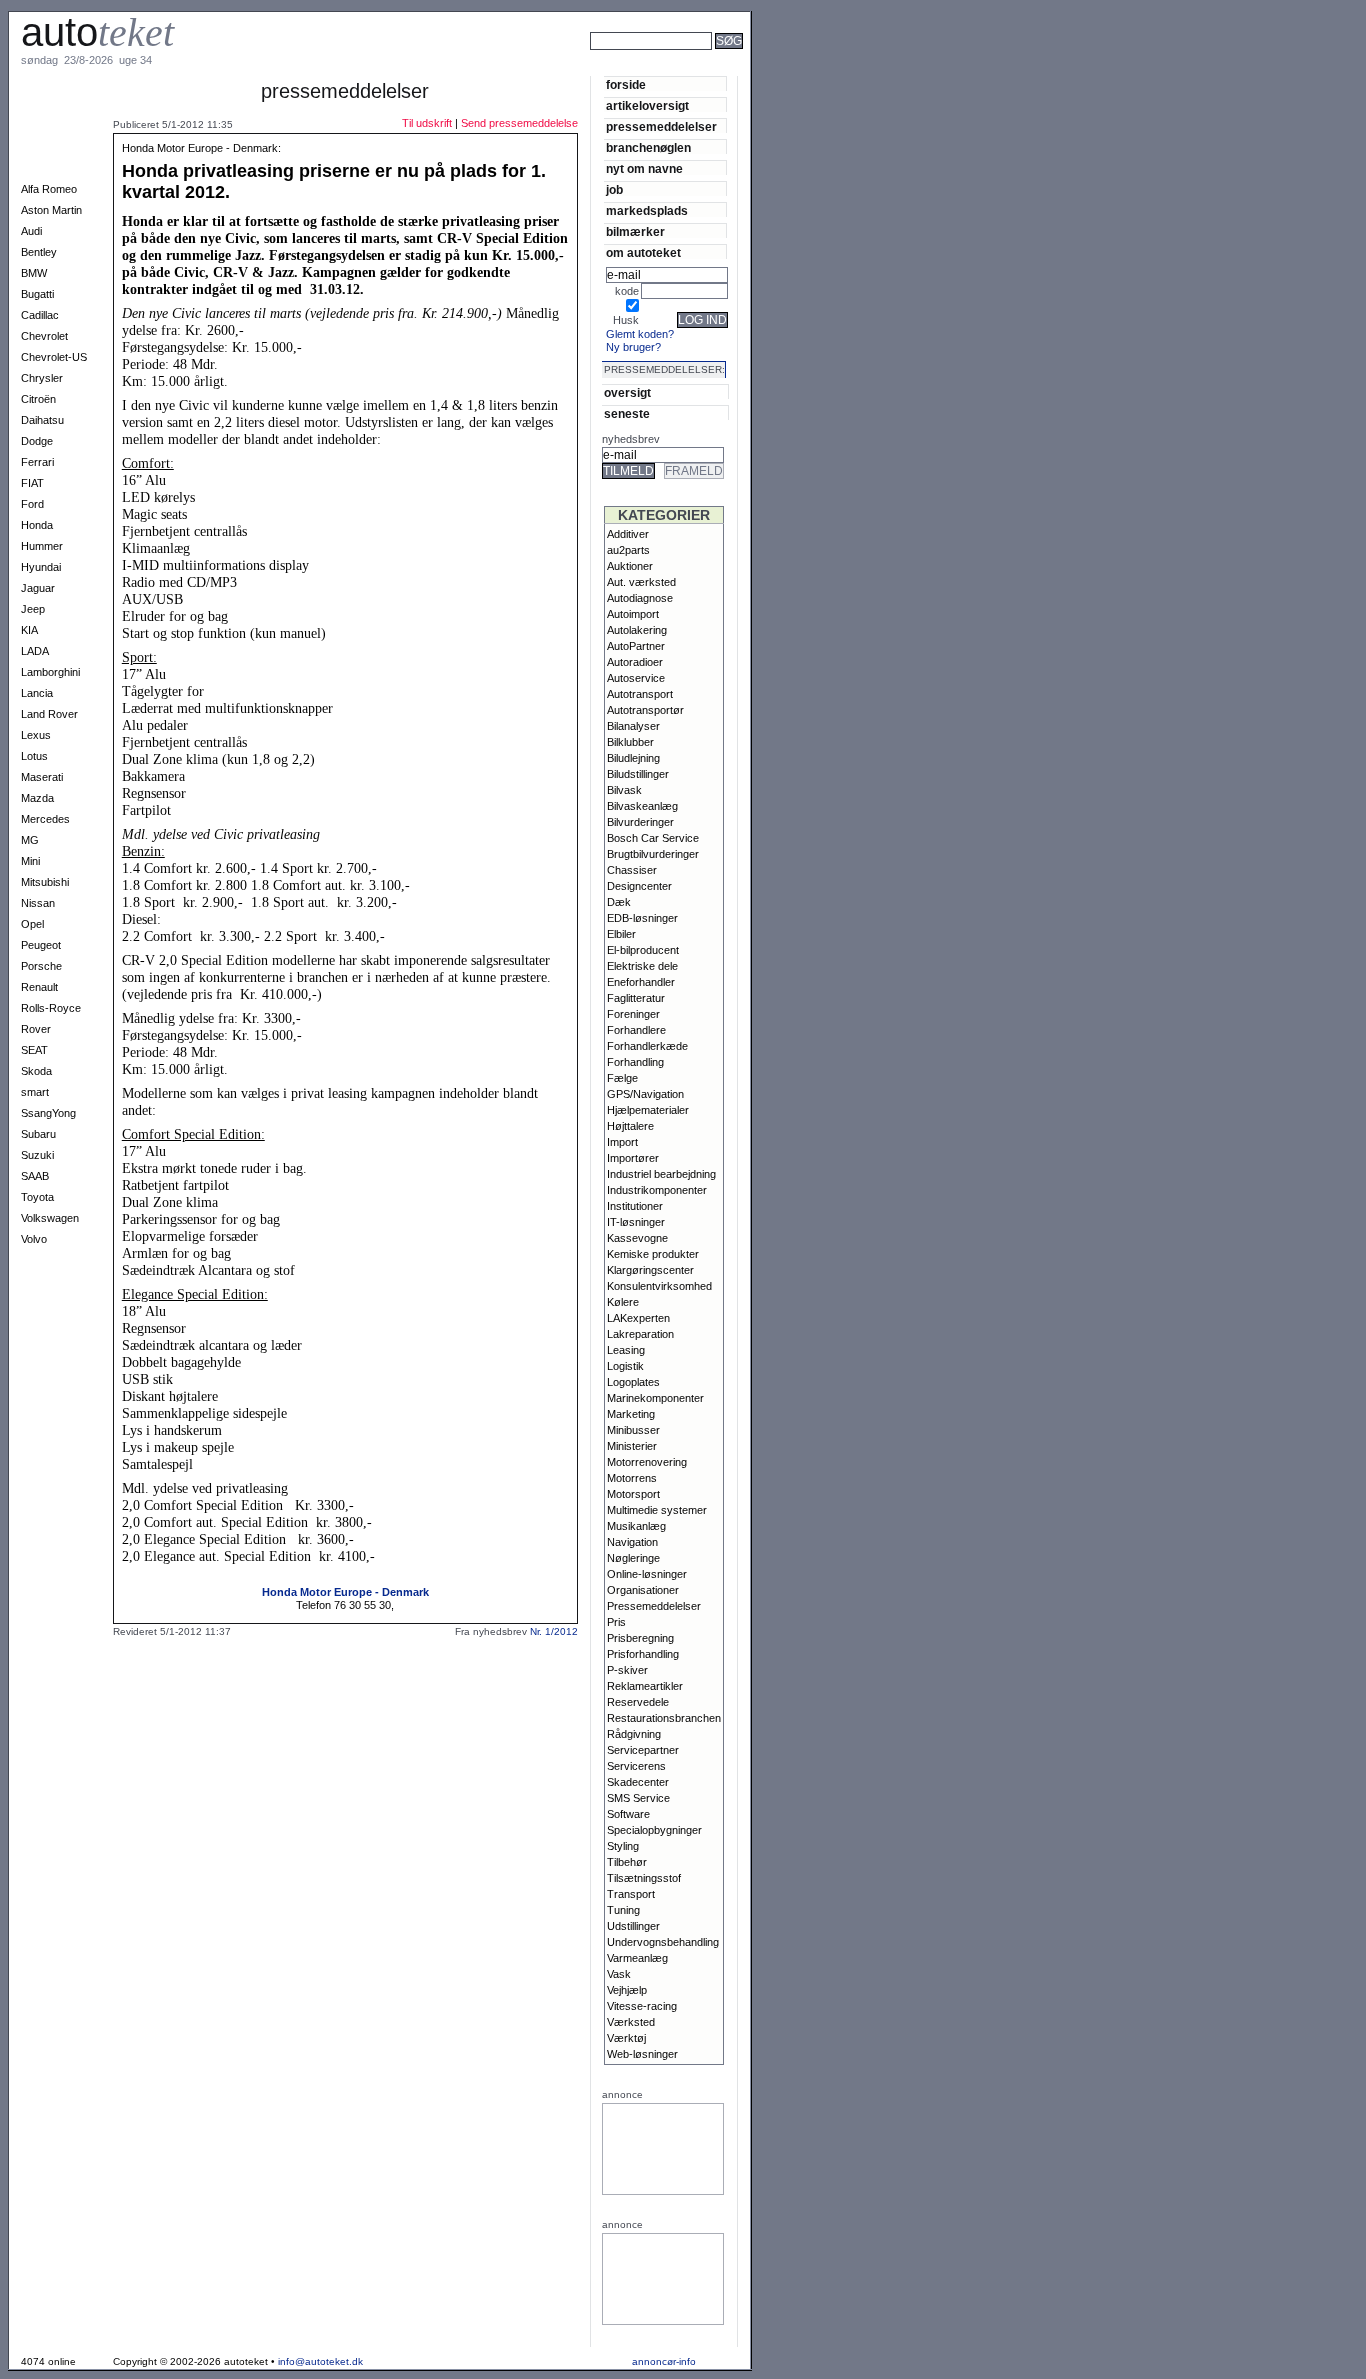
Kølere (623, 1302)
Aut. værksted (641, 582)
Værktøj (626, 2038)
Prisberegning (640, 1638)
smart (35, 1092)
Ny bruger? (633, 347)
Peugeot (41, 945)
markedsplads (647, 210)
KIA (29, 630)
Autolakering (637, 630)
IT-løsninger (636, 1222)
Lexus (36, 735)
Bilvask (624, 790)
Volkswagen (50, 1218)
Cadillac (40, 315)
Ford (32, 504)
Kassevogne (637, 1238)
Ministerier (632, 1446)
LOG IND (702, 320)
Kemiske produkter (653, 1254)
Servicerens (636, 1766)
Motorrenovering (647, 1462)
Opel (32, 924)
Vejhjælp (627, 1990)
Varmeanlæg (637, 1958)
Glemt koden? (640, 334)
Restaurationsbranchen (664, 1718)
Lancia (37, 693)
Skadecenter (638, 1782)
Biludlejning (633, 758)
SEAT (34, 1050)
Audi (31, 231)
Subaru (38, 1134)
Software (628, 1814)
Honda (37, 525)
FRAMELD (694, 471)
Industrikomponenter (657, 1190)
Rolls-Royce (51, 1008)
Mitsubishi (45, 882)
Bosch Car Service (653, 838)
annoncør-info (664, 2361)
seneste (627, 413)
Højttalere (630, 1126)
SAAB (35, 1176)
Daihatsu (42, 420)
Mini (30, 861)
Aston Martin (51, 210)
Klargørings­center (650, 1270)
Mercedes (45, 819)
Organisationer (643, 1590)
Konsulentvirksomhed (659, 1286)
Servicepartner (643, 1750)
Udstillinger (633, 1926)
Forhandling (635, 1062)
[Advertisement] (820, 68)
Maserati (42, 777)
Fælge (622, 1078)
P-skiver (627, 1670)
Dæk (619, 902)
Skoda (36, 1071)
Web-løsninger (642, 2054)
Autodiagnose (640, 598)
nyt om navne (644, 168)
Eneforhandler (641, 982)
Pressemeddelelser (654, 1606)
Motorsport (633, 1494)
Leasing (626, 1350)
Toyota (37, 1197)
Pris (616, 1622)
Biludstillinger (638, 774)
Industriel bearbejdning (661, 1174)
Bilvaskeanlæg (642, 806)
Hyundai (41, 567)
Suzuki (37, 1155)
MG (30, 840)
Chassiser (632, 870)
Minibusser (633, 1430)
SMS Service (638, 1798)
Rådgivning (634, 1734)
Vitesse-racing (642, 2006)
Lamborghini (50, 672)
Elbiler (621, 934)
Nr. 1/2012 (554, 1631)
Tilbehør (627, 1862)
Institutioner (635, 1206)
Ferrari (37, 462)
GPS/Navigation (645, 1094)
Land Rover (49, 714)
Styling (623, 1846)
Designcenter (639, 886)
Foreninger (633, 1014)
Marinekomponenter (655, 1398)
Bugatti (37, 294)
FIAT (32, 483)
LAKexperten (638, 1318)
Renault (39, 987)
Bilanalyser (633, 726)
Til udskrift (427, 123)
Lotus (34, 756)
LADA (35, 651)
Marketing (631, 1414)
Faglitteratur (636, 998)
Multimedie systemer (657, 1510)
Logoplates (633, 1382)
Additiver (628, 534)
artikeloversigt (647, 105)
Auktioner (630, 566)
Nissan (38, 903)
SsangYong (48, 1113)
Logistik (625, 1366)
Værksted (631, 2022)
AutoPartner (636, 646)
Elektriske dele (642, 966)
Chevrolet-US (54, 357)
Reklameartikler (645, 1686)
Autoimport (633, 614)
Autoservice (636, 678)
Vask (619, 1974)
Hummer (42, 546)
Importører (633, 1158)
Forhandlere (636, 1030)
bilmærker (635, 231)
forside (626, 84)
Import (622, 1142)
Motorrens (632, 1478)
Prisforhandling (643, 1654)
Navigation (632, 1542)
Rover (36, 1029)
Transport (631, 1894)
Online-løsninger (647, 1574)
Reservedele (638, 1702)
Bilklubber (630, 742)
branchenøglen (648, 147)
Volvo (34, 1239)
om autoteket (643, 252)
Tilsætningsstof (644, 1878)
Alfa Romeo (49, 189)
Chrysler (42, 378)
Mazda (37, 798)
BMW (34, 273)
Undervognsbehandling (663, 1942)
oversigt (627, 392)
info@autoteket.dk (320, 2361)
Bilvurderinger (640, 822)
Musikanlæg (636, 1526)
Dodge (37, 441)
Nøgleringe (633, 1558)
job (614, 189)
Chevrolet (44, 336)
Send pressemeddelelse (519, 123)
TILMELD (628, 471)
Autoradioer (635, 662)
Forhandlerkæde (647, 1046)
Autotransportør (645, 710)
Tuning (623, 1910)
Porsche (41, 966)
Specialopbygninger (654, 1830)
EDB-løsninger (642, 918)
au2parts (628, 550)
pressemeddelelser (661, 126)
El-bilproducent (643, 950)
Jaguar (38, 588)
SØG (729, 41)
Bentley (39, 252)
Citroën (38, 399)
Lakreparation (640, 1334)
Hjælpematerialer (648, 1110)
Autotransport (640, 694)
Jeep (33, 609)
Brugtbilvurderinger (653, 854)
